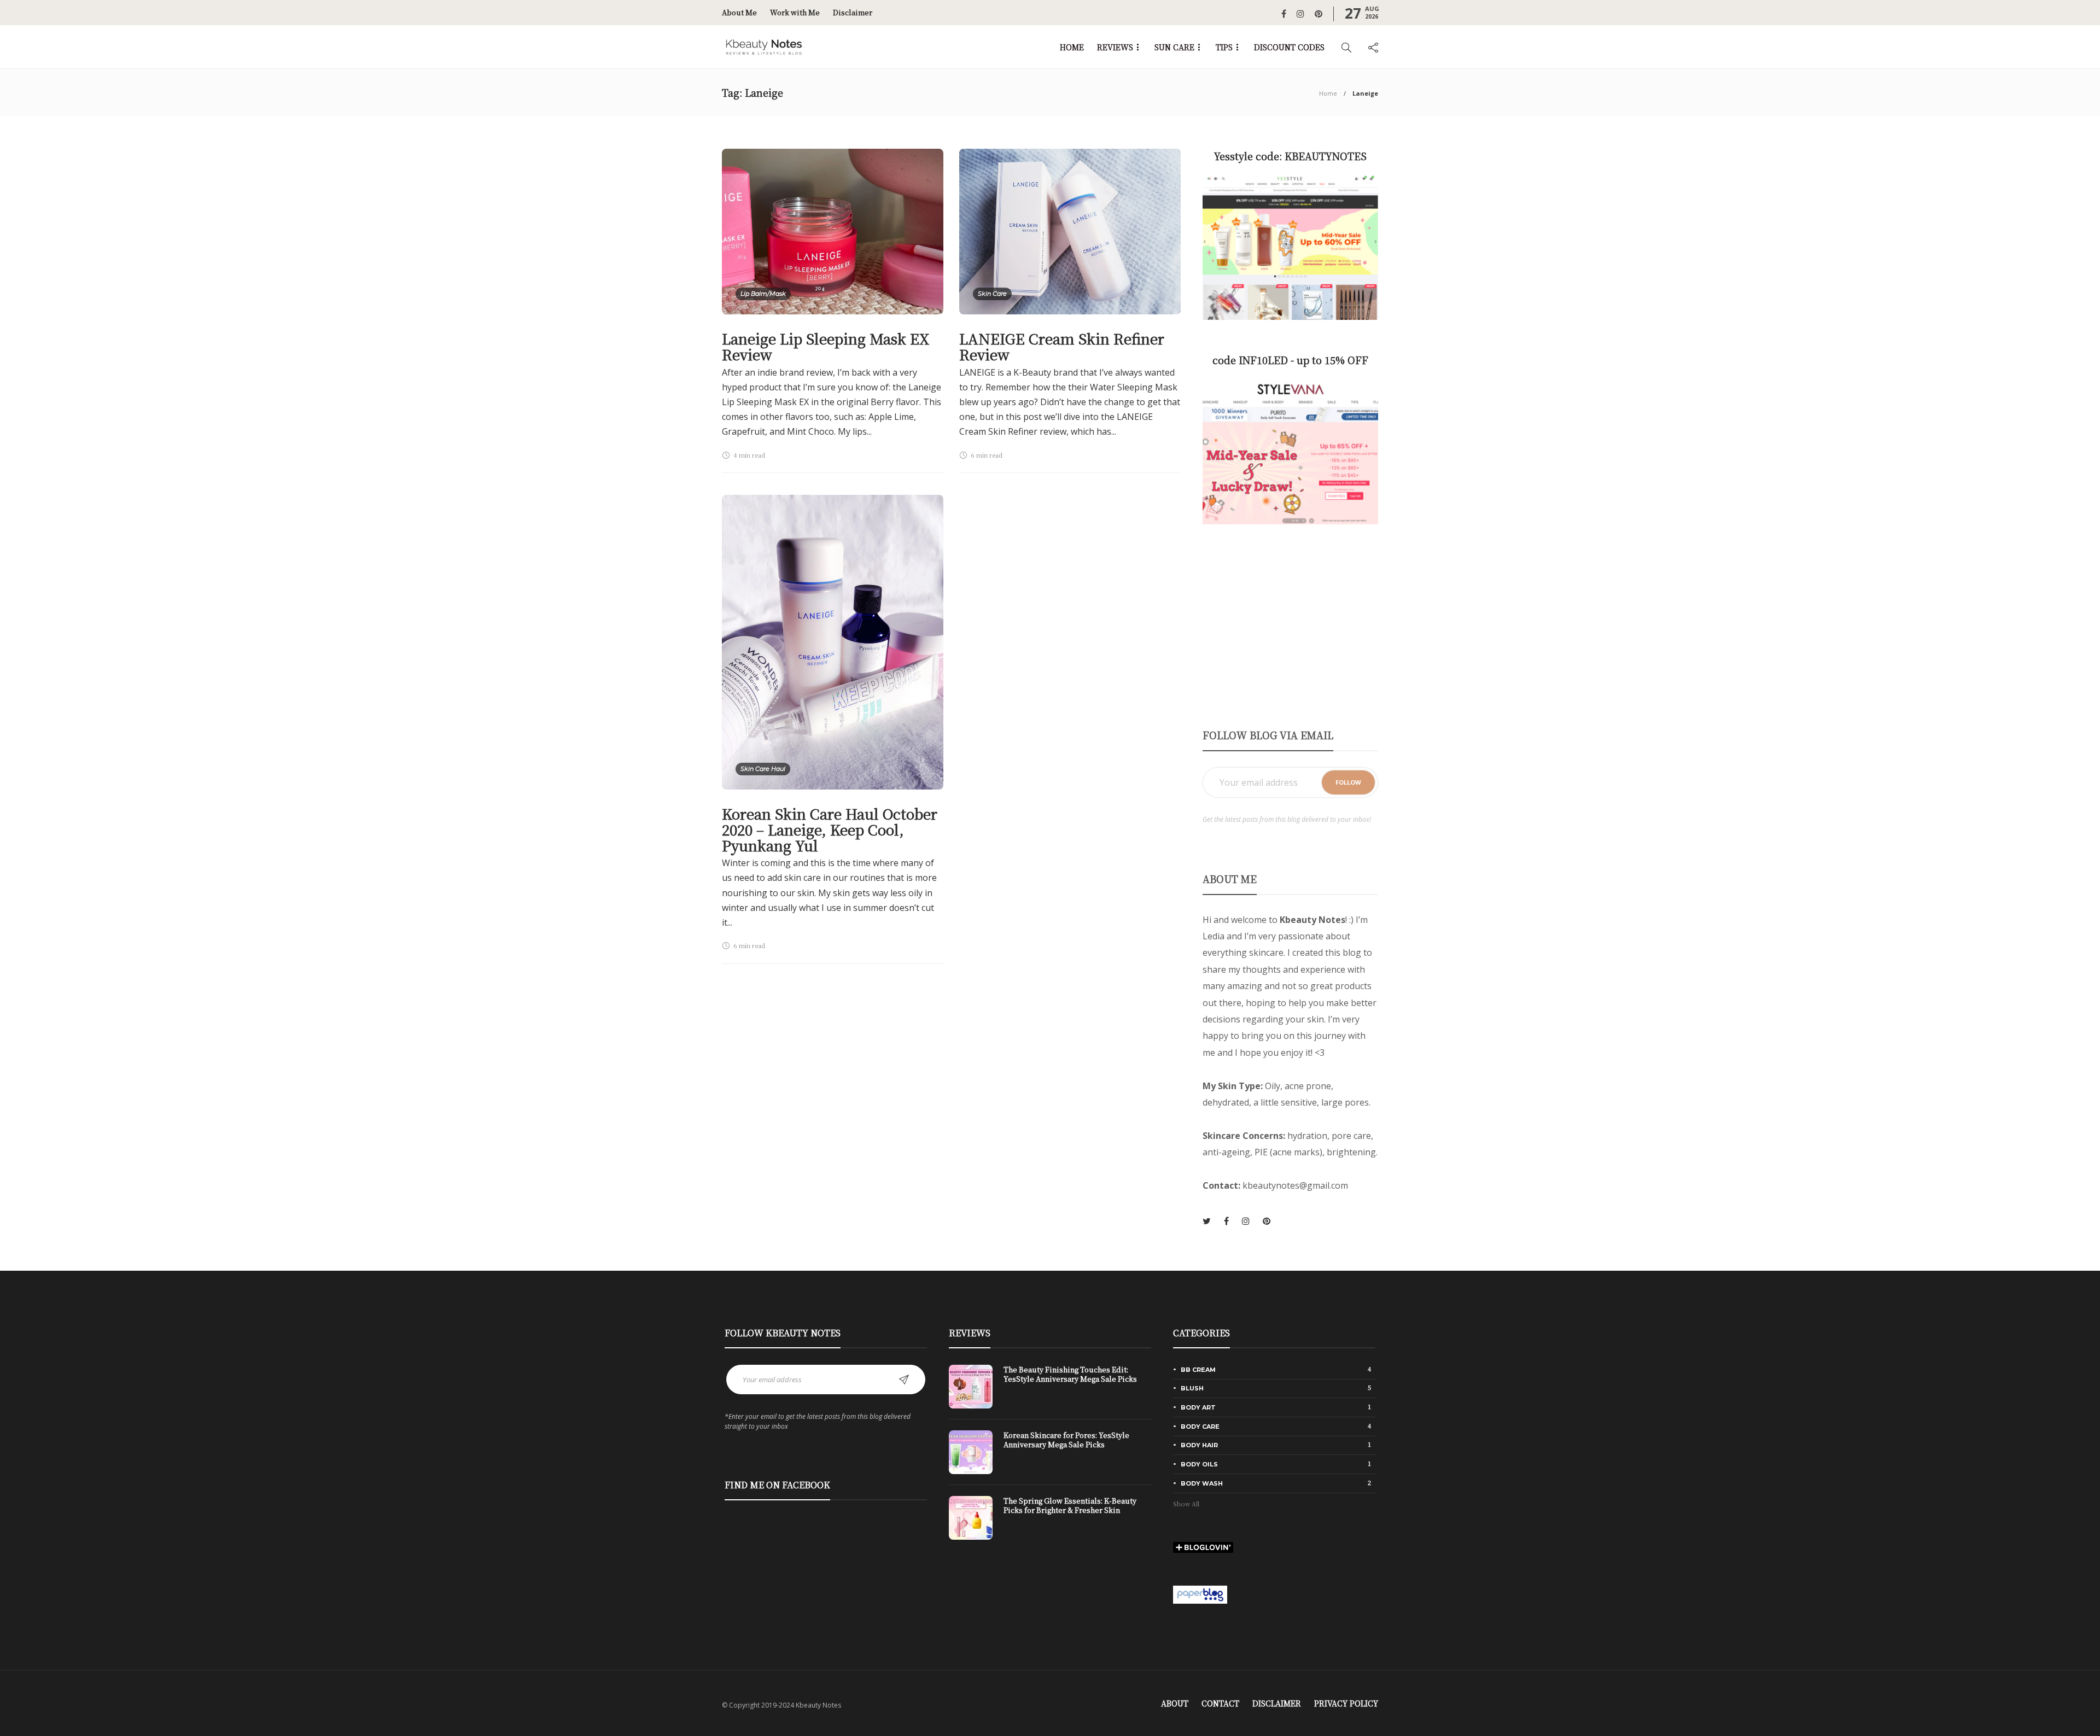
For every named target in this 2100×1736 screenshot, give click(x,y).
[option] (1050, 1458)
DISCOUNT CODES (1289, 47)
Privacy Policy (1346, 1703)
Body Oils (1276, 1464)
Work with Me (795, 12)
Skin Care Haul (763, 769)
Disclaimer (853, 12)
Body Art (1276, 1407)
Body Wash (1276, 1483)
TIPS (1224, 47)
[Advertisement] (1290, 626)
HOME (1072, 47)
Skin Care (992, 294)
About (1175, 1703)
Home (1328, 93)
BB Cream (1276, 1369)
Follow (1348, 782)
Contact (1220, 1703)
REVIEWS (1115, 47)
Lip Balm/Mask (763, 294)
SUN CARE (1174, 47)
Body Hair (1276, 1445)
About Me (739, 12)
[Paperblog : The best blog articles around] (1200, 1593)
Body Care (1276, 1426)
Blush (1276, 1388)
